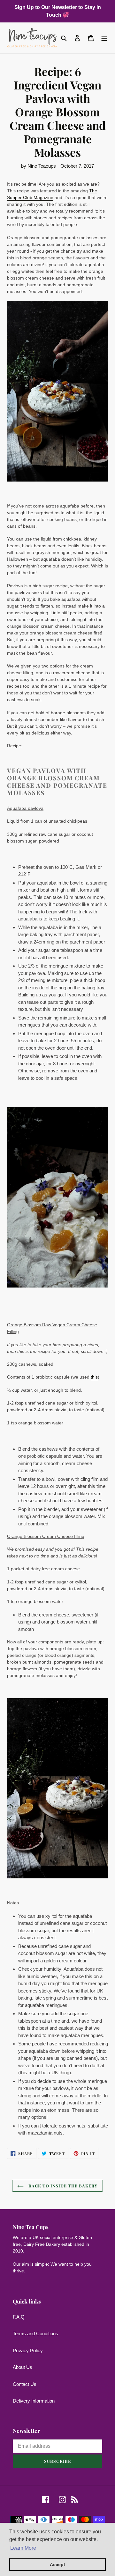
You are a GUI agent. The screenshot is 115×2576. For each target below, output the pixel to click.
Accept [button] (57, 2564)
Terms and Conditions (35, 2333)
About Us (23, 2367)
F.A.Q (19, 2317)
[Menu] (104, 38)
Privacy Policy (28, 2350)
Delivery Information (34, 2401)
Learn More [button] (23, 2548)
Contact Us (25, 2384)
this (94, 1377)
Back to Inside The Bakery (62, 2186)
